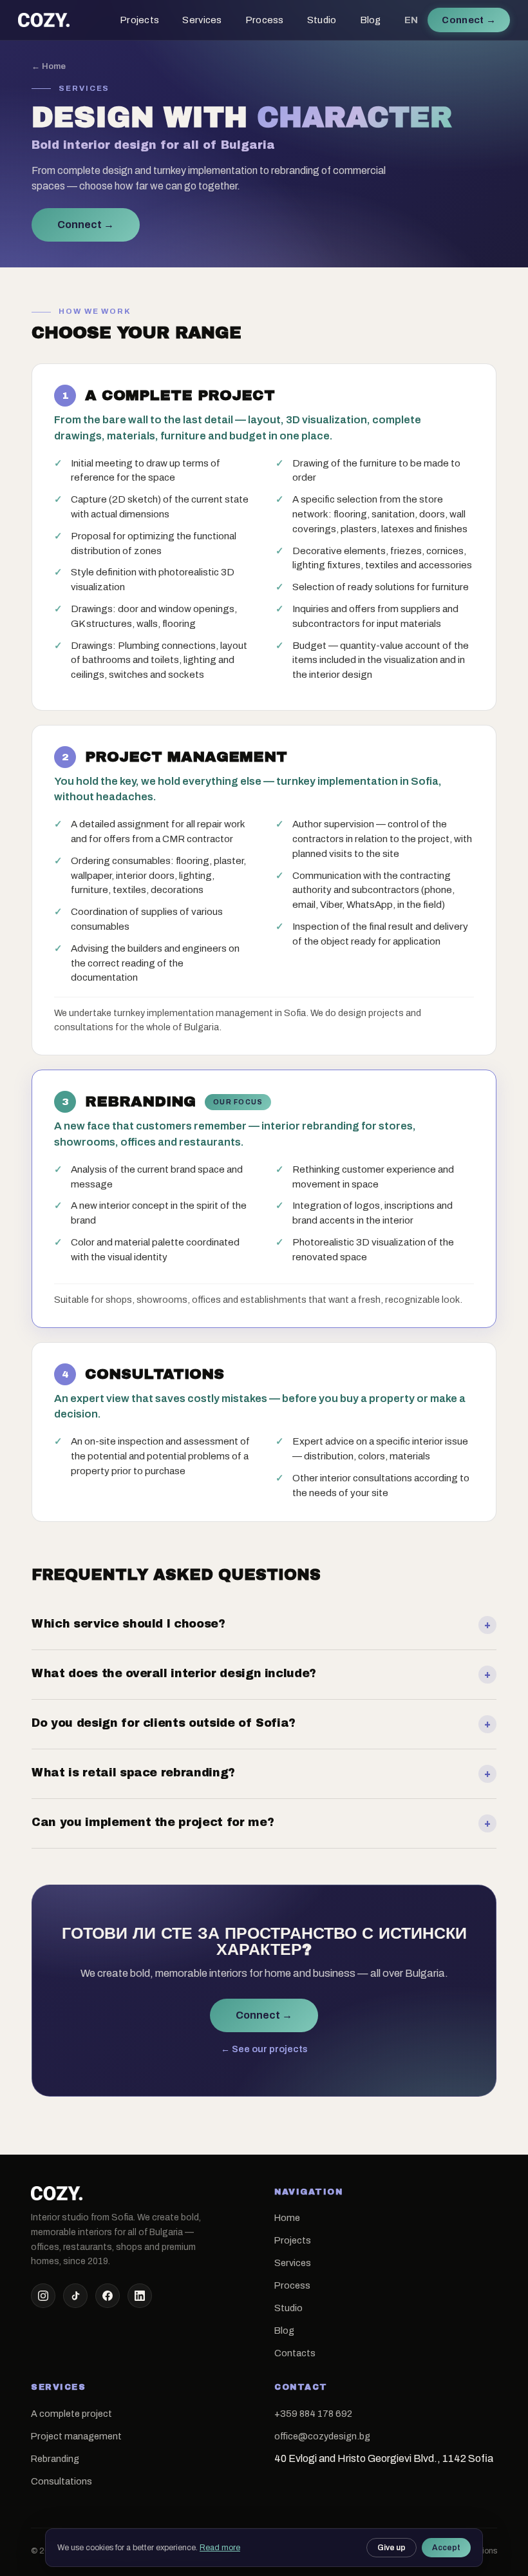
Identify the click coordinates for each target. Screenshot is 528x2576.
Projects (139, 20)
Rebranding (55, 2459)
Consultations (61, 2481)
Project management (76, 2436)
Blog (371, 20)
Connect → (86, 225)
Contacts (295, 2353)
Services (202, 20)
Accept (446, 2548)
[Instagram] (43, 2296)
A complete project (71, 2414)
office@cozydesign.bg (322, 2436)
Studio (322, 20)
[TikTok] (75, 2296)
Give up (391, 2548)
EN (411, 20)
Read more (220, 2548)
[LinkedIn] (140, 2296)
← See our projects (264, 2049)
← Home (49, 66)
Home (287, 2218)
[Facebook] (108, 2296)
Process (265, 20)
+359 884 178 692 (313, 2414)
